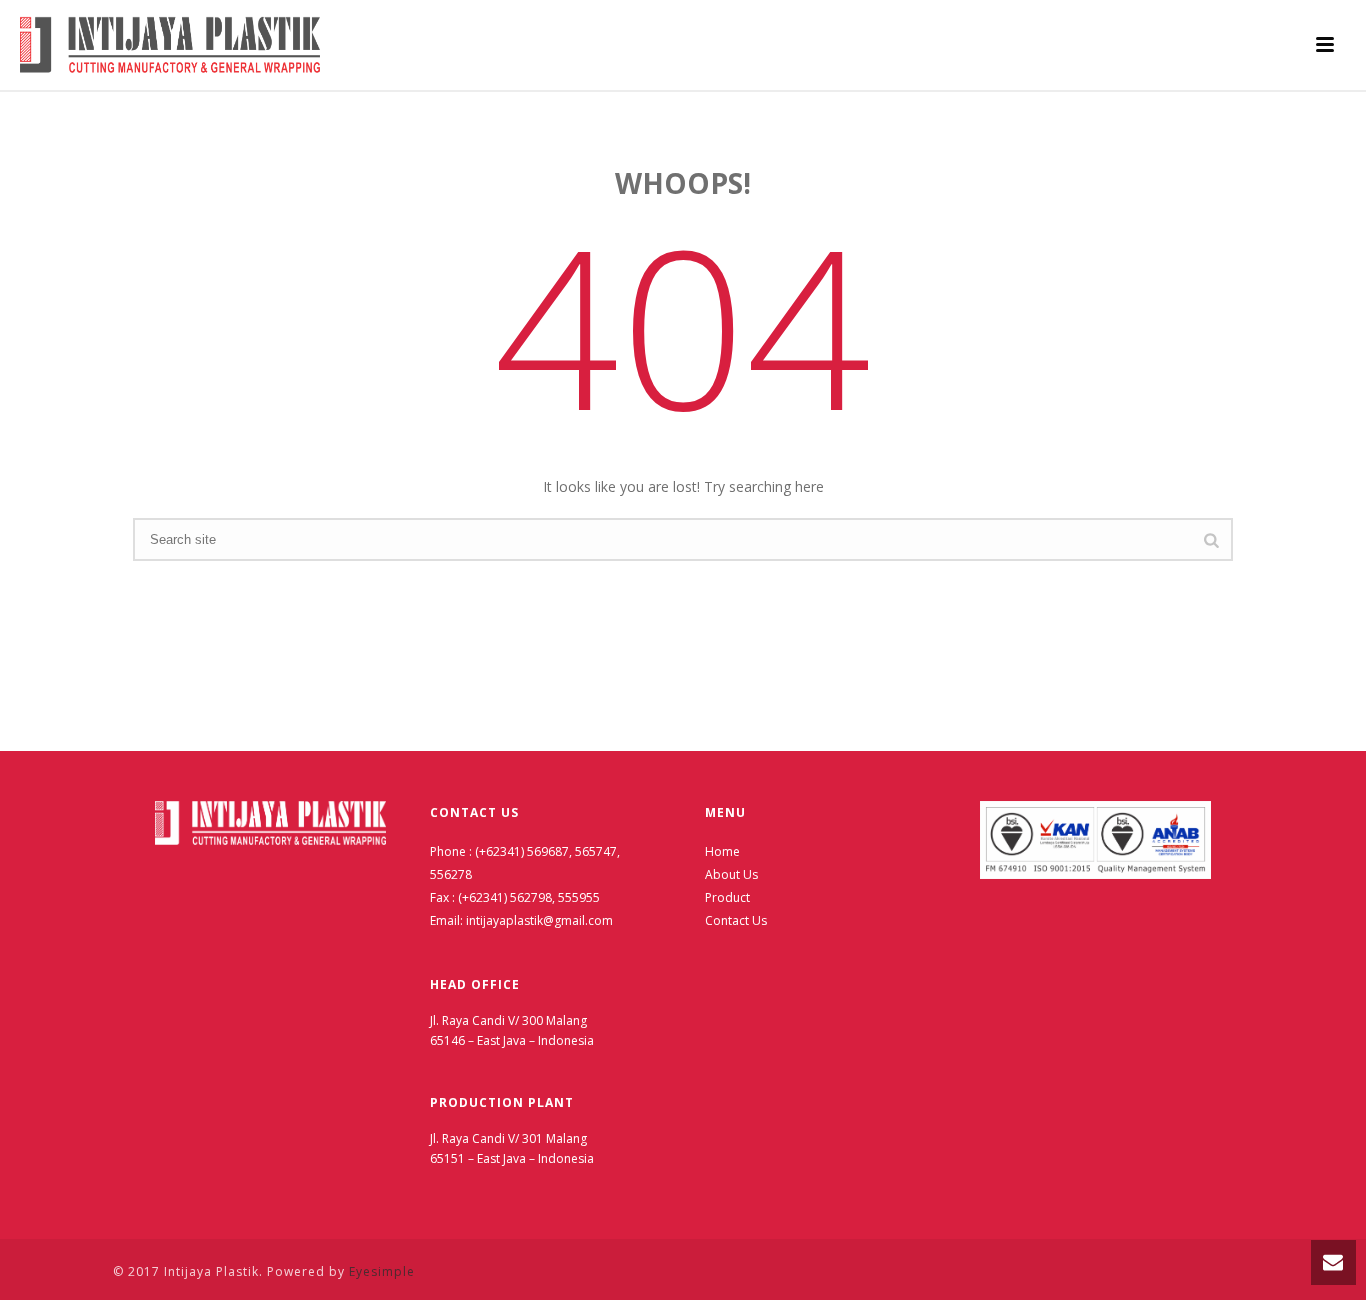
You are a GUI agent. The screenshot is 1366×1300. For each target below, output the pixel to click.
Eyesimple (382, 1271)
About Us (731, 874)
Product (727, 897)
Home (722, 851)
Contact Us (736, 920)
